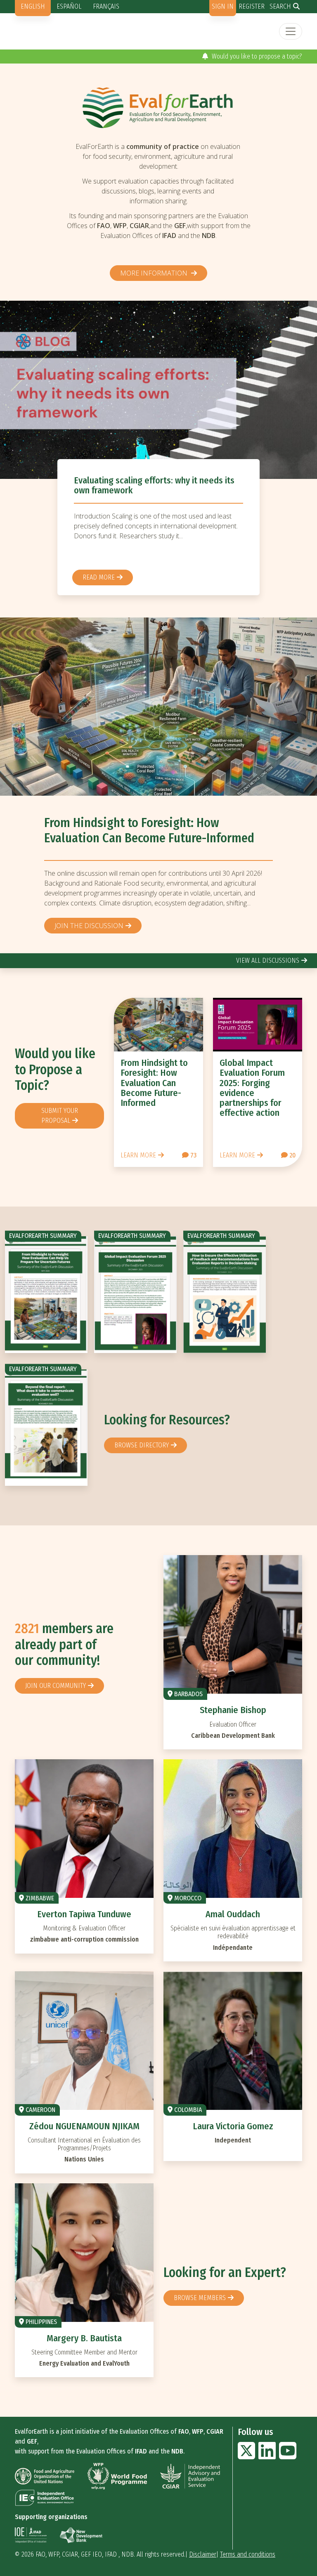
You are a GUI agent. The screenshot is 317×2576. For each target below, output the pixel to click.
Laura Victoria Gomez (233, 2126)
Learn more (138, 1155)
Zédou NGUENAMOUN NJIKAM (84, 2126)
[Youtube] (288, 2456)
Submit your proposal (60, 1116)
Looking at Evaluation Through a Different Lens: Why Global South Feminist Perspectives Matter (153, 490)
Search (280, 6)
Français (106, 6)
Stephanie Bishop (233, 1710)
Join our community (56, 1686)
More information (155, 273)
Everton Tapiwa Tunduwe (84, 1914)
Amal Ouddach (233, 1914)
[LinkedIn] (267, 2456)
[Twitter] (246, 2456)
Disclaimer (203, 2554)
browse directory (142, 1445)
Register (252, 6)
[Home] (158, 107)
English (33, 6)
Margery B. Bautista (84, 2338)
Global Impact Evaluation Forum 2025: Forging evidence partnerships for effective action (252, 1088)
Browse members (200, 2298)
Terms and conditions (248, 2554)
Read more (99, 577)
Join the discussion (89, 926)
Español (69, 6)
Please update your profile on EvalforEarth (245, 56)
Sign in (223, 6)
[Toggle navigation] (291, 31)
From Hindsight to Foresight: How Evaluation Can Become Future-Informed (149, 831)
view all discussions (268, 960)
